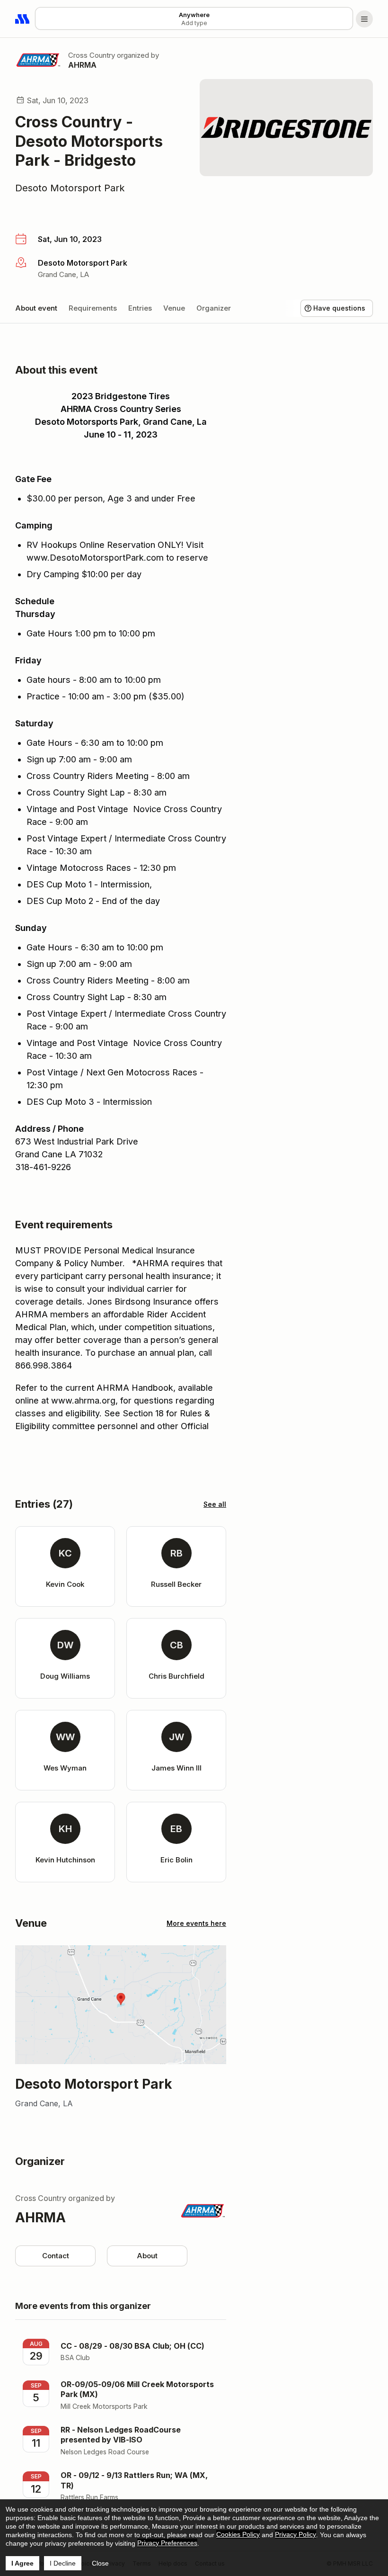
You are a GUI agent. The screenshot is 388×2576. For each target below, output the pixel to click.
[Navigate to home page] (23, 19)
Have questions (339, 308)
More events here (196, 1923)
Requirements (93, 308)
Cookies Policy (238, 2534)
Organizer (214, 308)
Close (100, 2563)
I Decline (63, 2563)
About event (36, 308)
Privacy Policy (295, 2534)
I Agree (22, 2563)
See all (215, 1504)
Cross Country (92, 55)
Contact (56, 2256)
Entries (140, 308)
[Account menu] (364, 19)
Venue (174, 308)
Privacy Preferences (167, 2543)
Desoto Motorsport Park (70, 188)
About (147, 2256)
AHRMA (82, 65)
